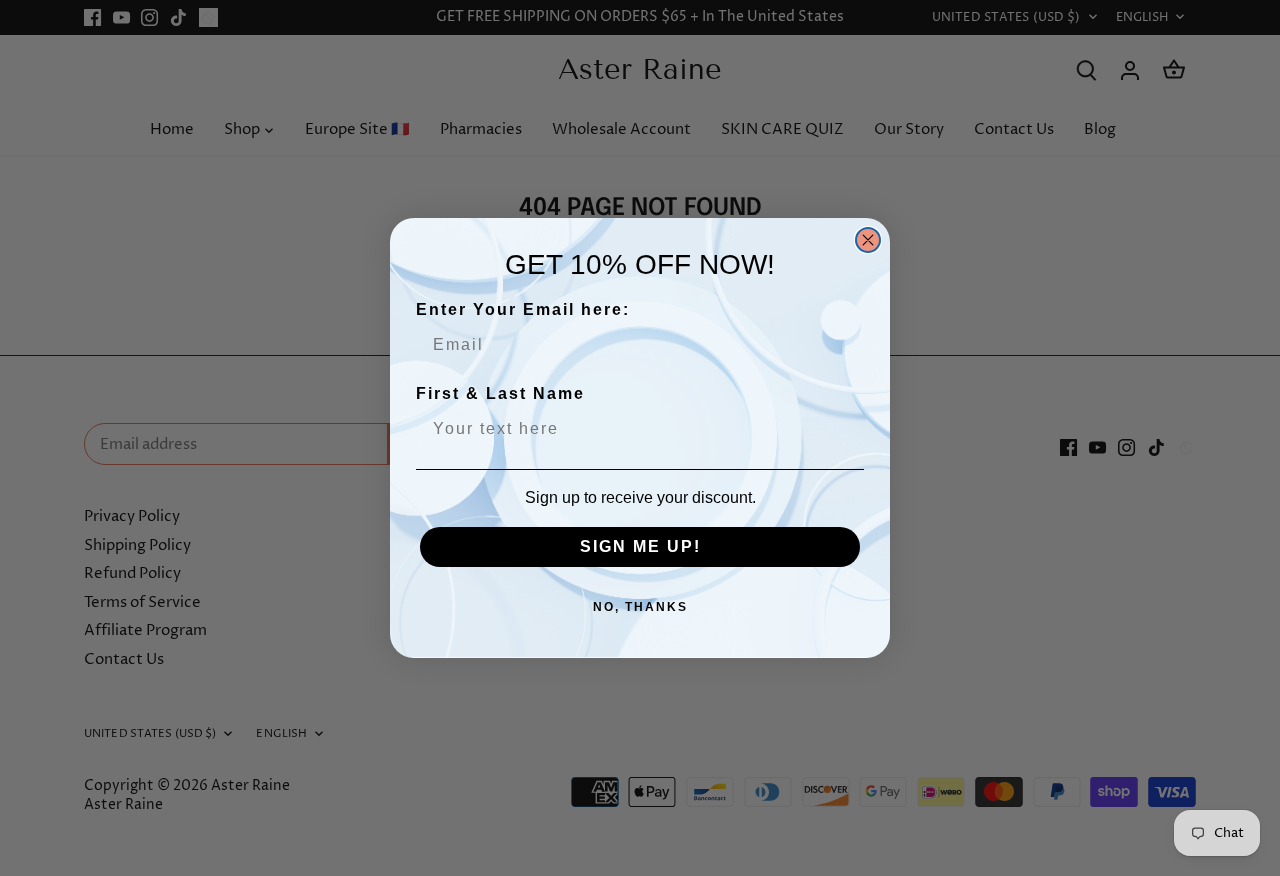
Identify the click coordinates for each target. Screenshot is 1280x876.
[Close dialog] (868, 240)
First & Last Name (500, 393)
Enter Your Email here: (523, 309)
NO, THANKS (640, 607)
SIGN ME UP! (640, 546)
